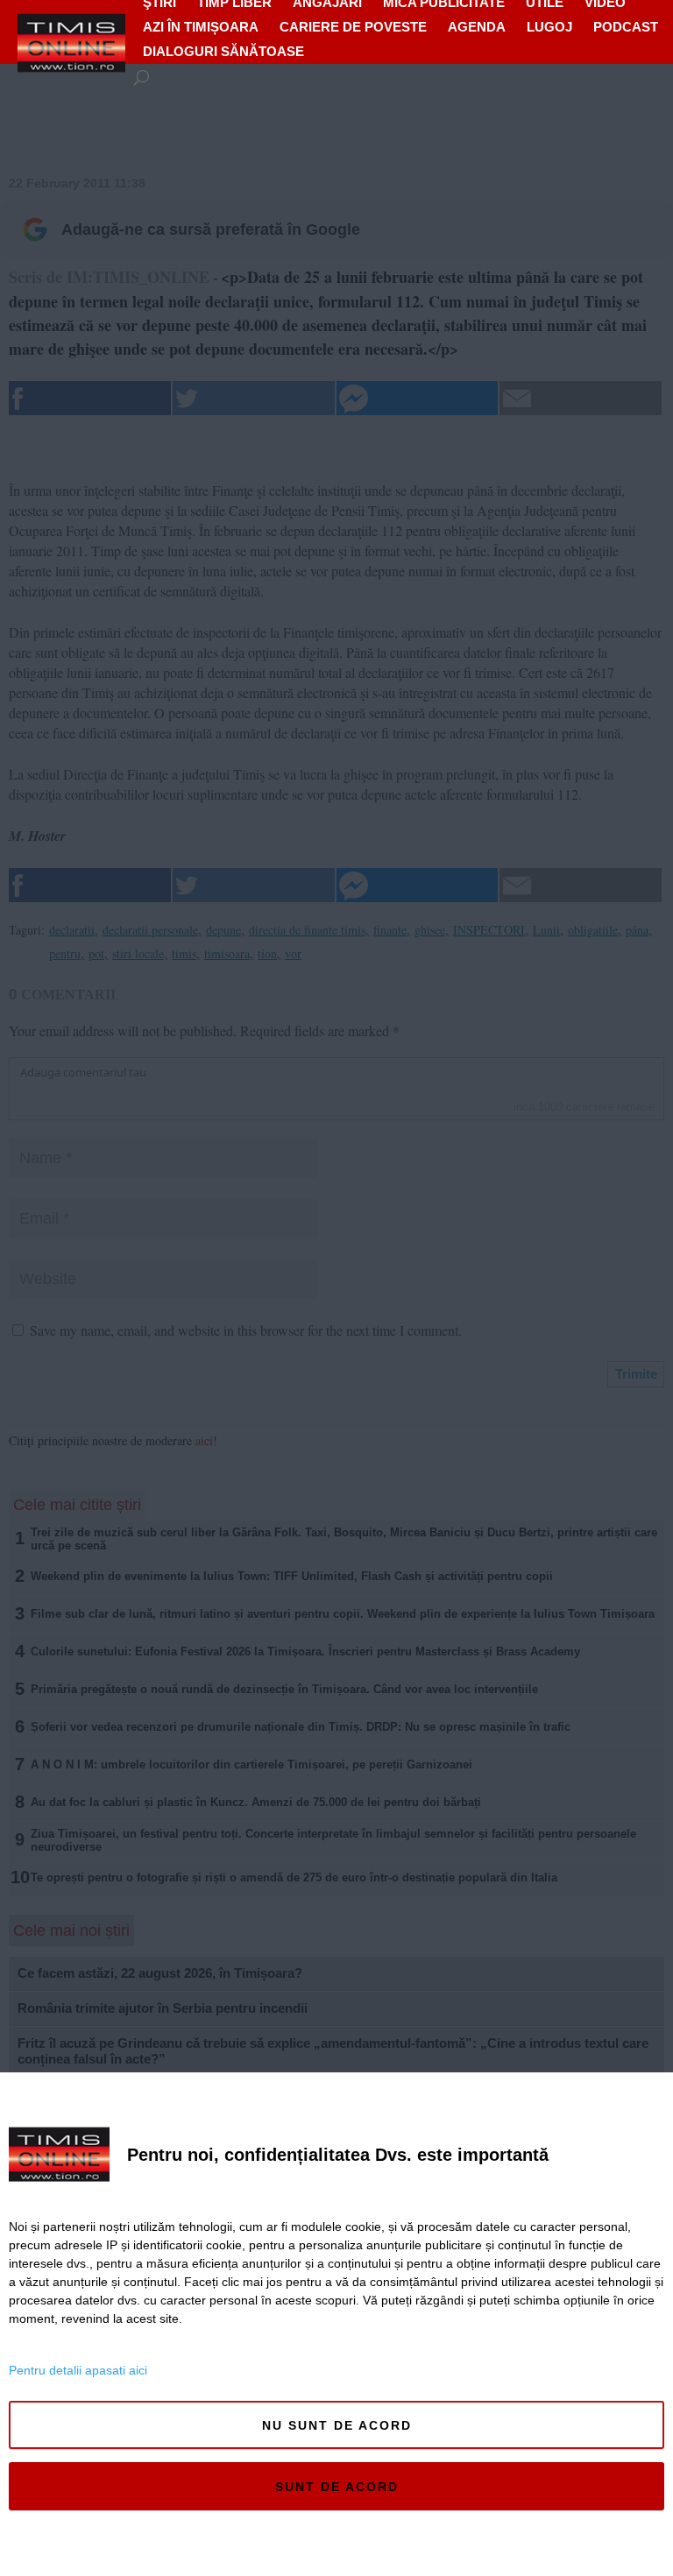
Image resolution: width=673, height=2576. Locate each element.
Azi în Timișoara (201, 27)
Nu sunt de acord (337, 2425)
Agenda (477, 27)
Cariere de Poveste (353, 27)
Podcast (626, 27)
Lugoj (549, 27)
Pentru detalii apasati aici (78, 2370)
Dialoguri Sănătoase (223, 51)
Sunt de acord (337, 2487)
